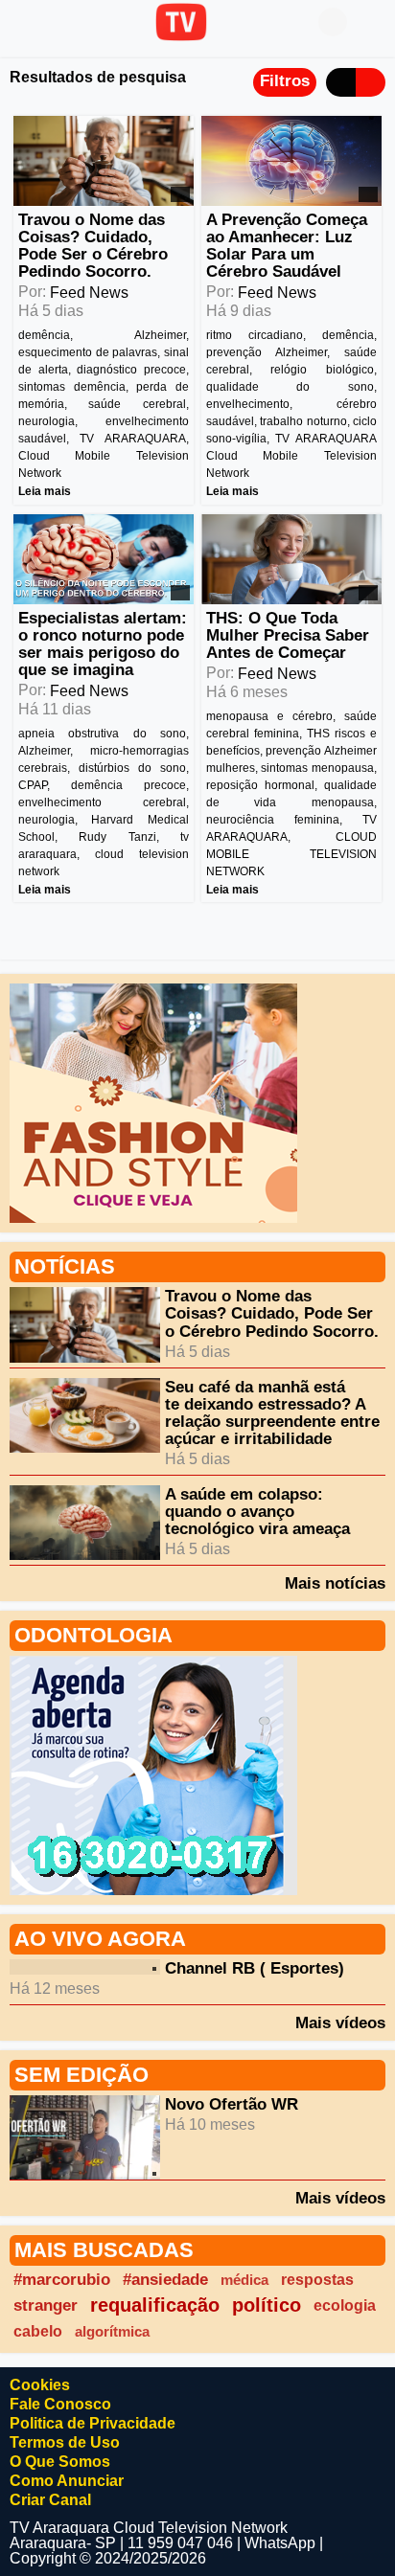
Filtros (285, 81)
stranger (46, 2305)
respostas (317, 2279)
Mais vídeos (340, 2022)
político (267, 2305)
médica (244, 2280)
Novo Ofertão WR (232, 2104)
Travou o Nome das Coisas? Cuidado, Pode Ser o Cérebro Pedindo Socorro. (93, 246)
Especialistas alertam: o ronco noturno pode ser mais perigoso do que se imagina (103, 644)
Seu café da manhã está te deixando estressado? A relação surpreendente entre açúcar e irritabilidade (272, 1413)
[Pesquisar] (371, 22)
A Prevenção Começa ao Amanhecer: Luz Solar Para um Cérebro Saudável (287, 246)
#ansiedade (165, 2280)
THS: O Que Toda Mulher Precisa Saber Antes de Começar (288, 635)
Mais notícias (335, 1583)
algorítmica (112, 2331)
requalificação (155, 2305)
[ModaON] (153, 1103)
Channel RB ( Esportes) (255, 1968)
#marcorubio (62, 2280)
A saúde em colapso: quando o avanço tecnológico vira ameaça (257, 1512)
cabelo (38, 2331)
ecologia (345, 2305)
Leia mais (45, 491)
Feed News (89, 293)
